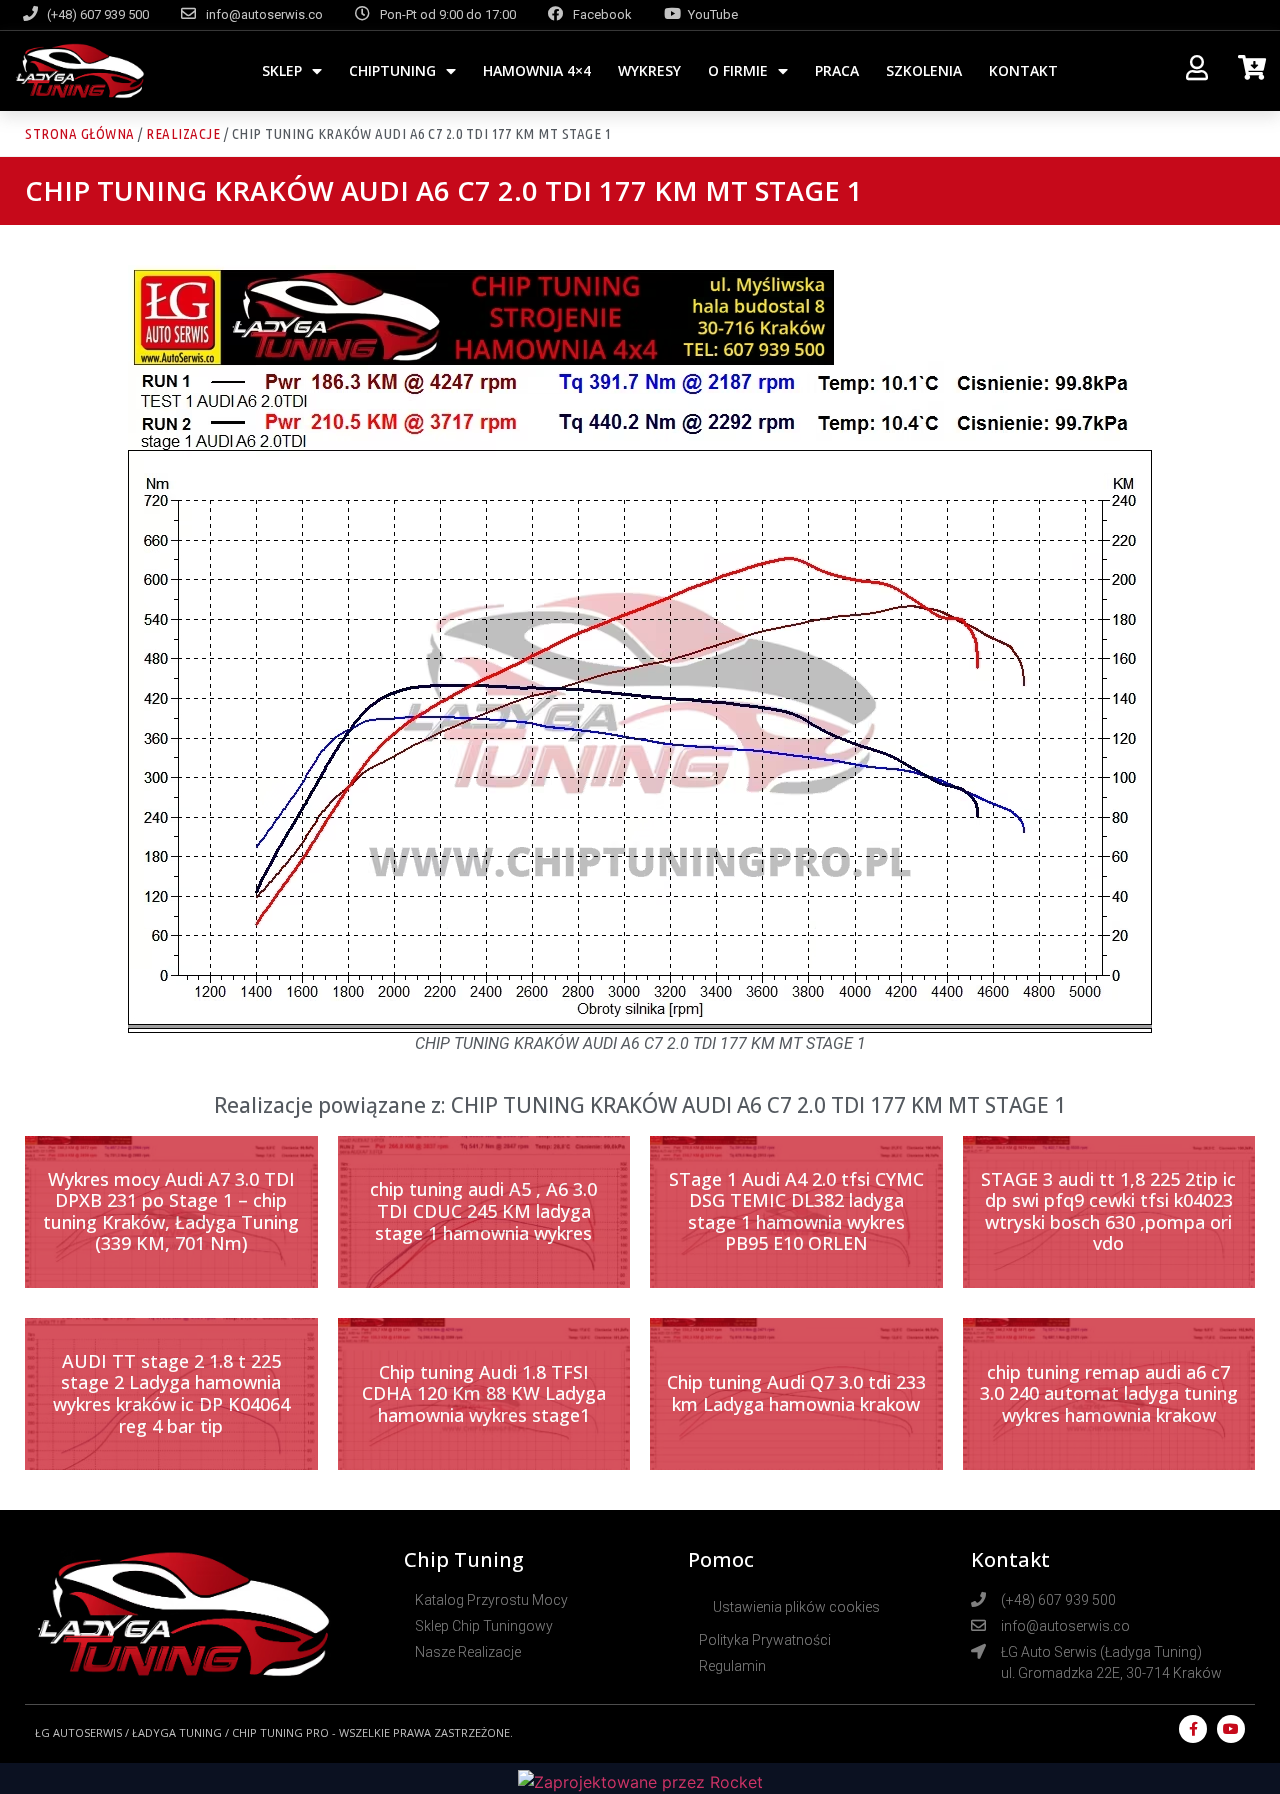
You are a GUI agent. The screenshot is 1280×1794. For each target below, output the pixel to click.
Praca (837, 70)
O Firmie (738, 70)
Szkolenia (924, 70)
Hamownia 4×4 (537, 70)
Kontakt (1023, 70)
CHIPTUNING (392, 70)
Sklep (282, 70)
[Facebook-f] (1193, 1729)
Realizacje (183, 133)
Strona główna (80, 133)
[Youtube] (1231, 1729)
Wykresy (649, 70)
